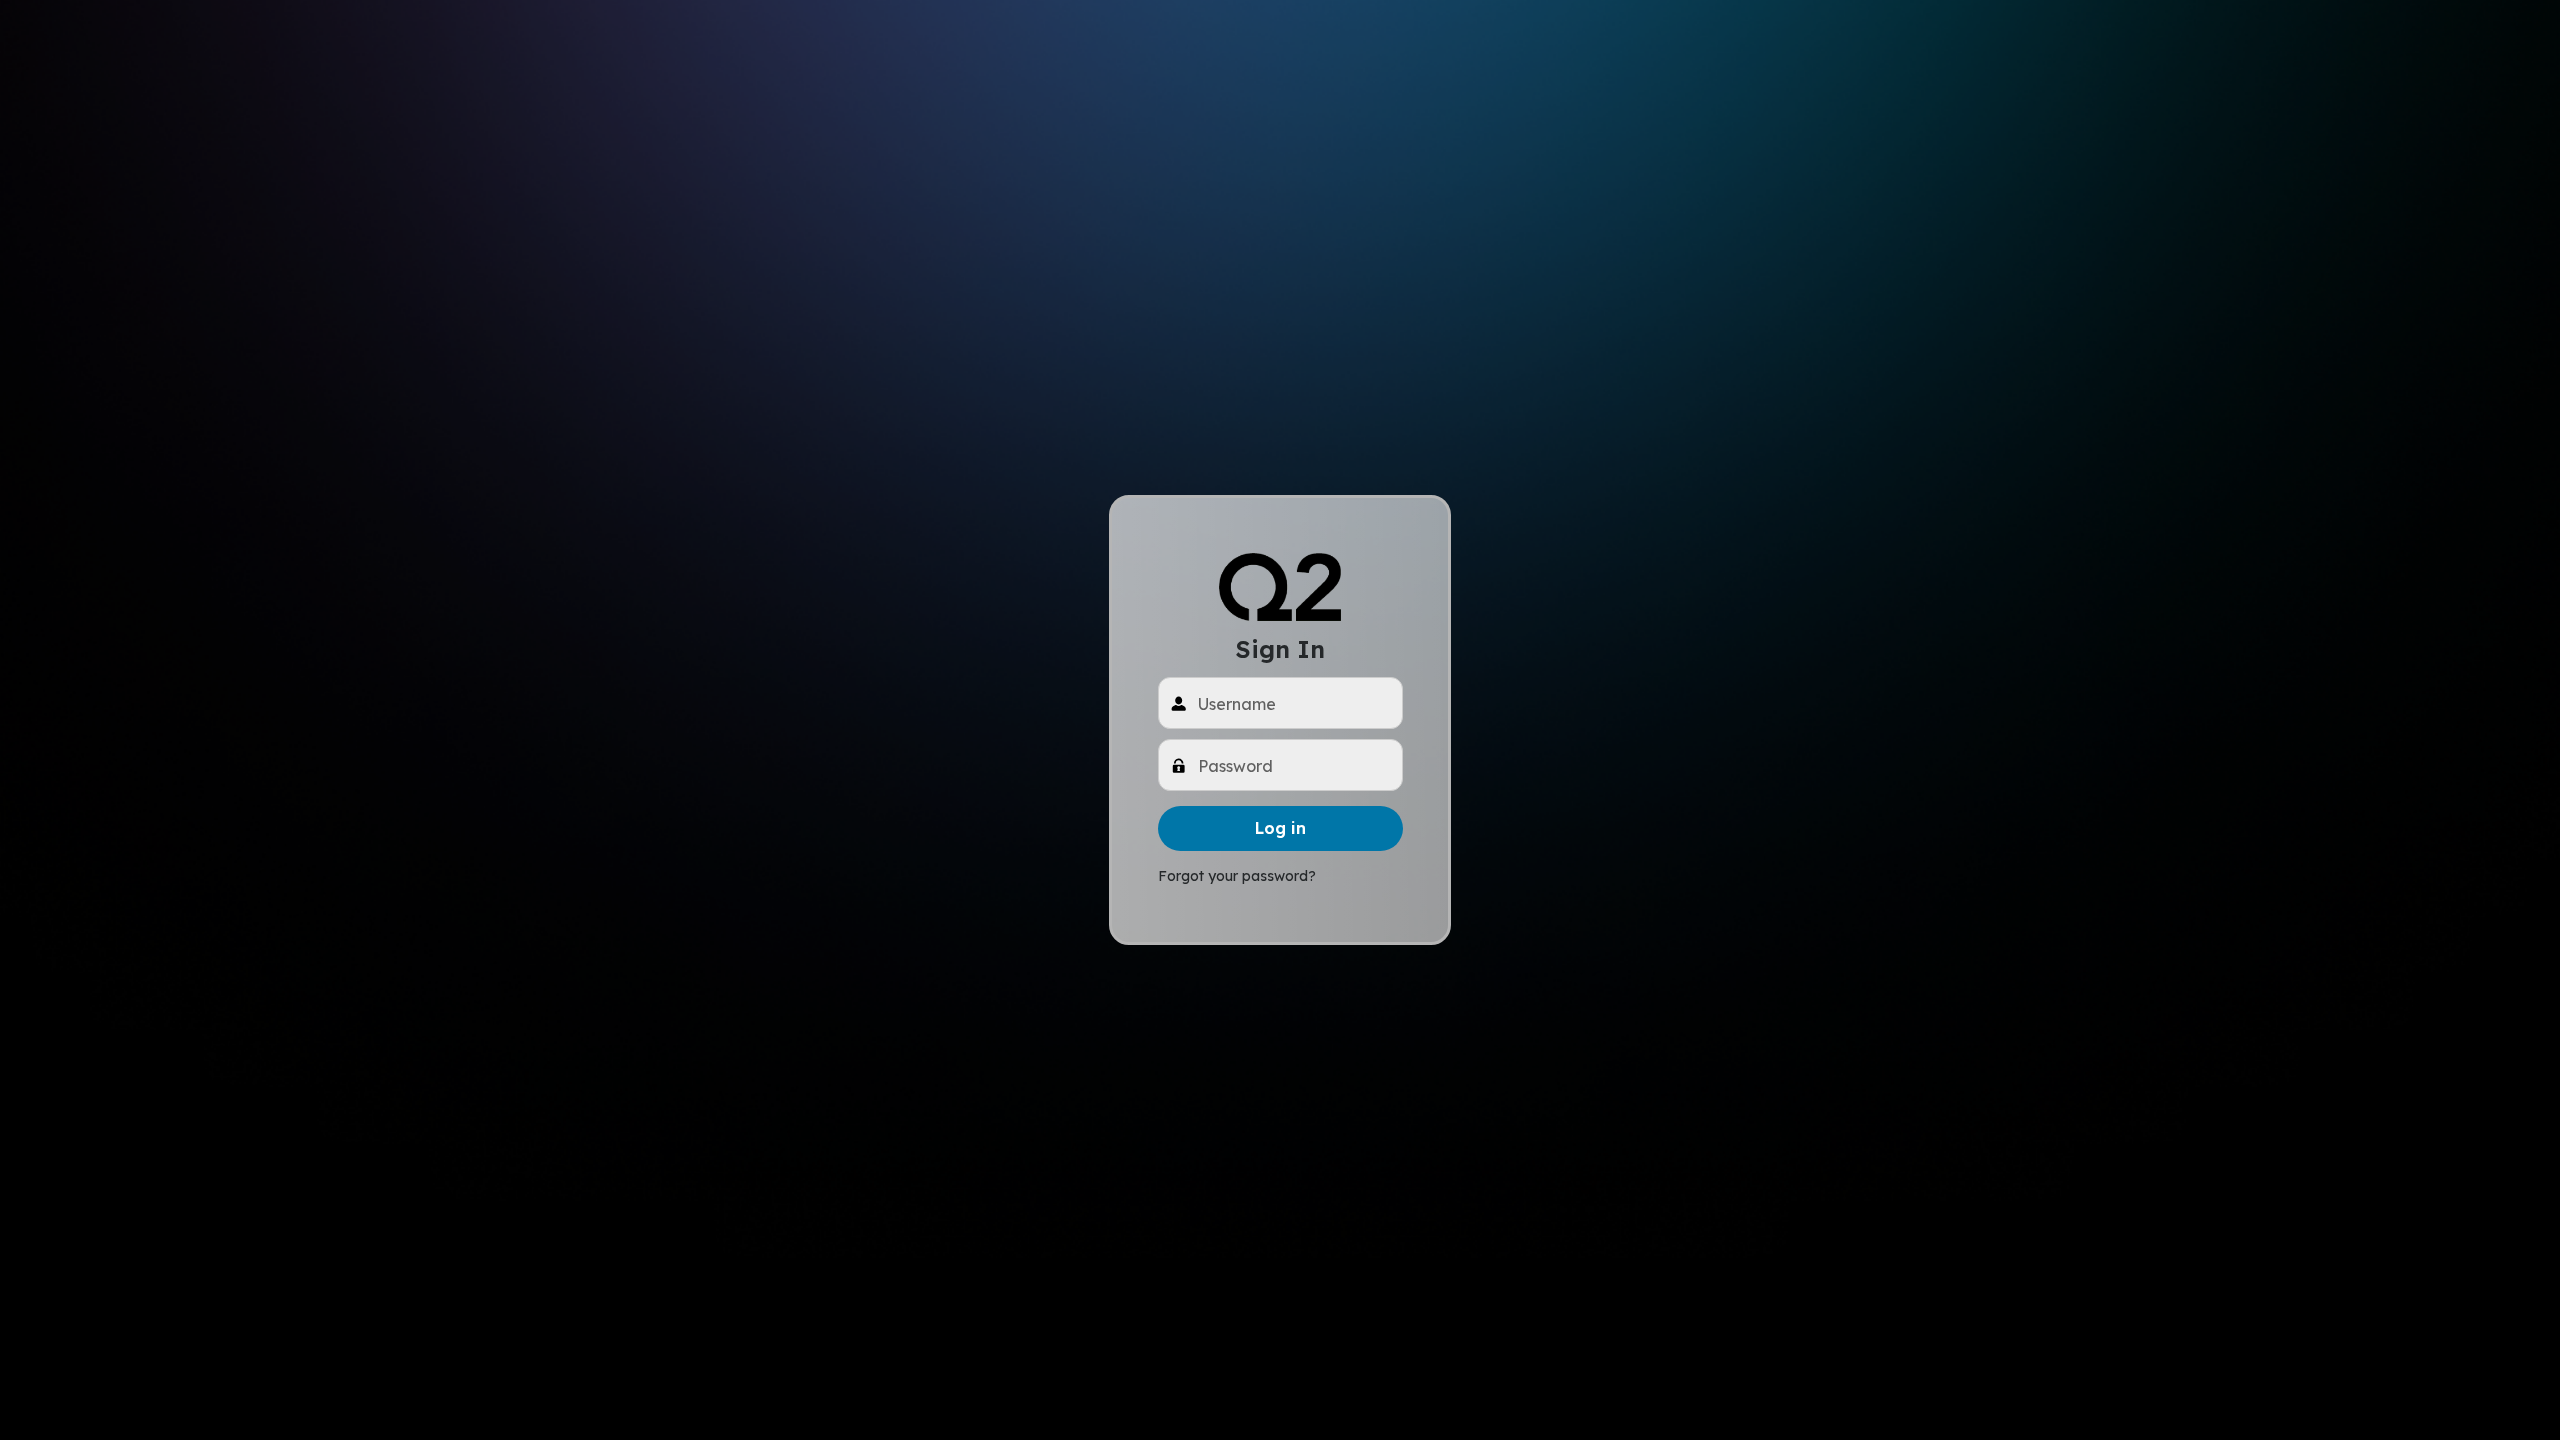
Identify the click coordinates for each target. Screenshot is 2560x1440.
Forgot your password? (1237, 876)
